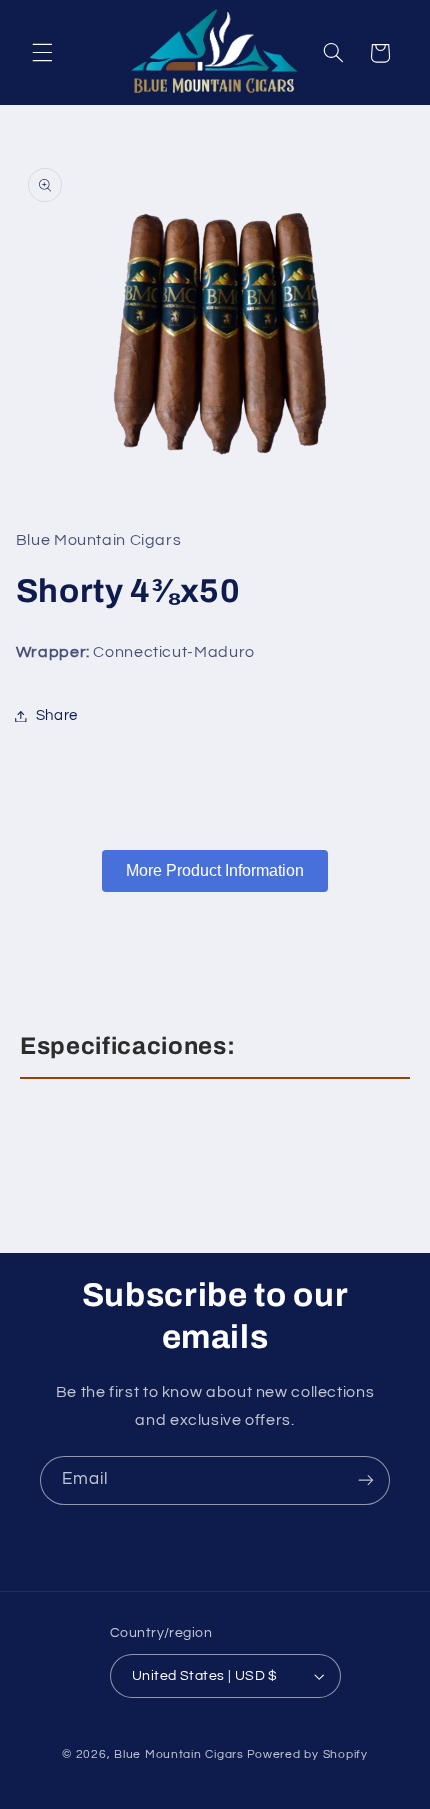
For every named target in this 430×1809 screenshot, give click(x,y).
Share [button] (57, 715)
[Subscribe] (366, 1480)
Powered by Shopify (307, 1754)
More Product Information (215, 870)
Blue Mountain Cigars (179, 1754)
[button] (42, 53)
